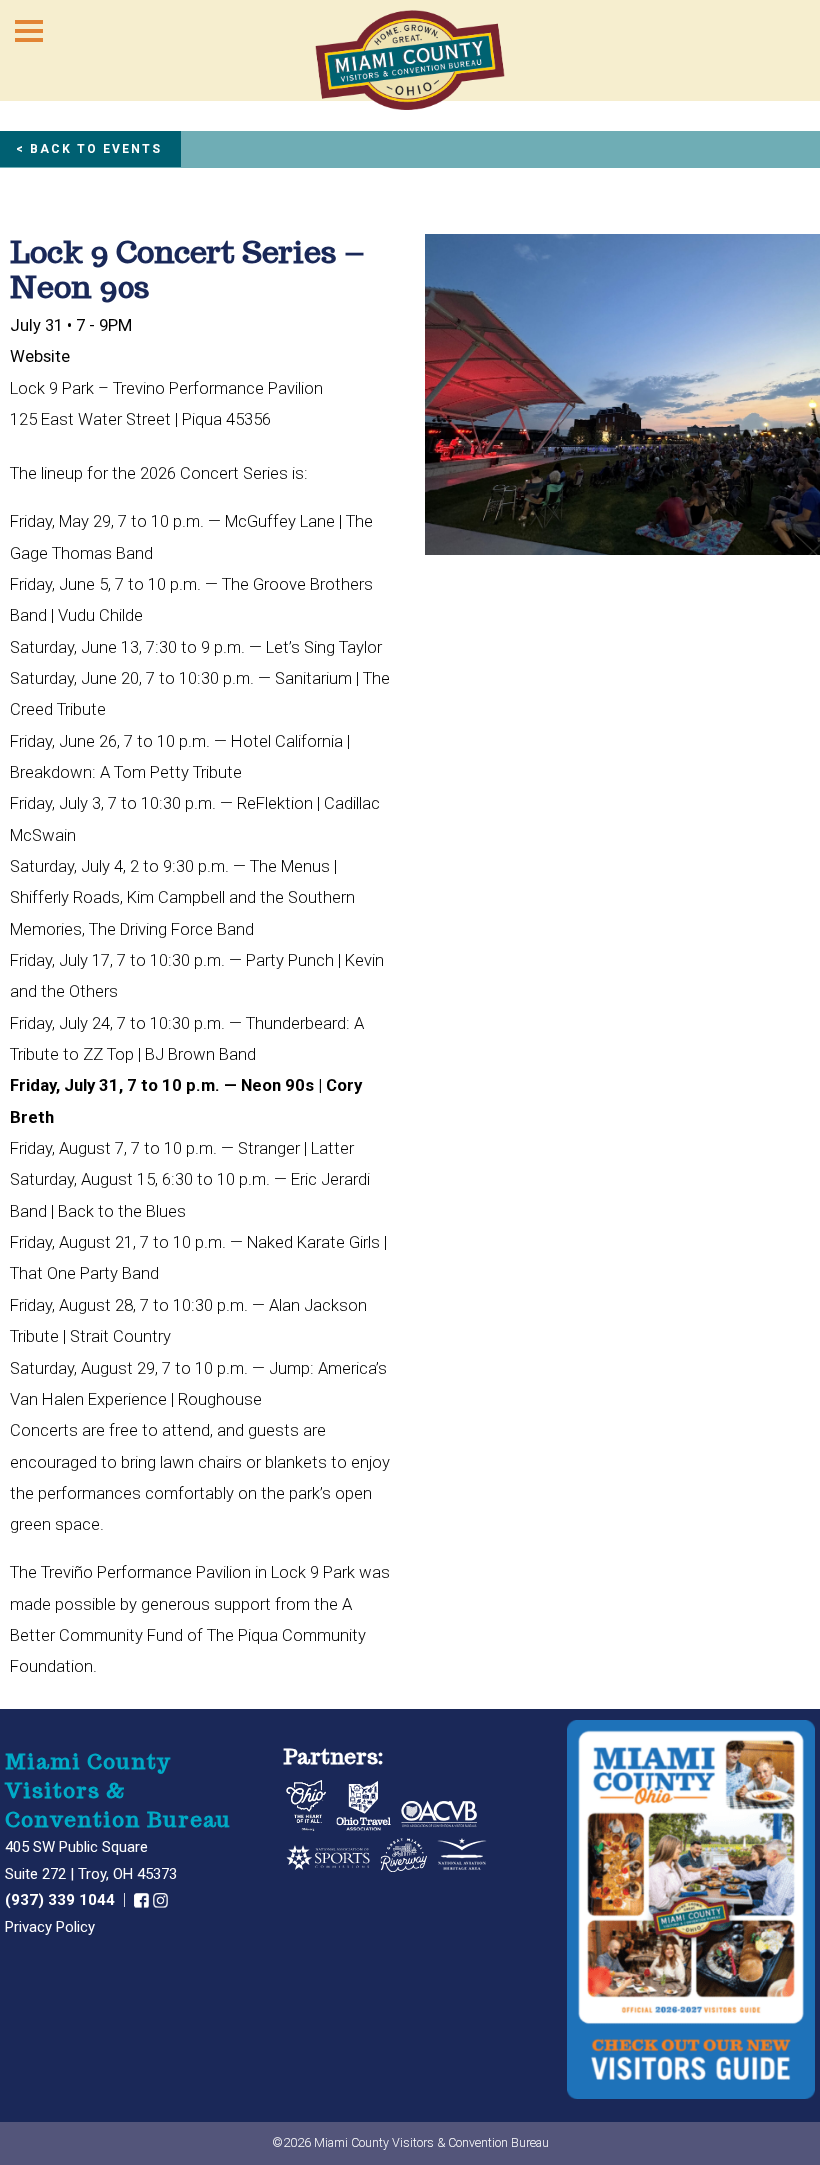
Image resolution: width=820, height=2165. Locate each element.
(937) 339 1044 (62, 1900)
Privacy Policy (50, 1927)
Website (40, 356)
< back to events (89, 149)
